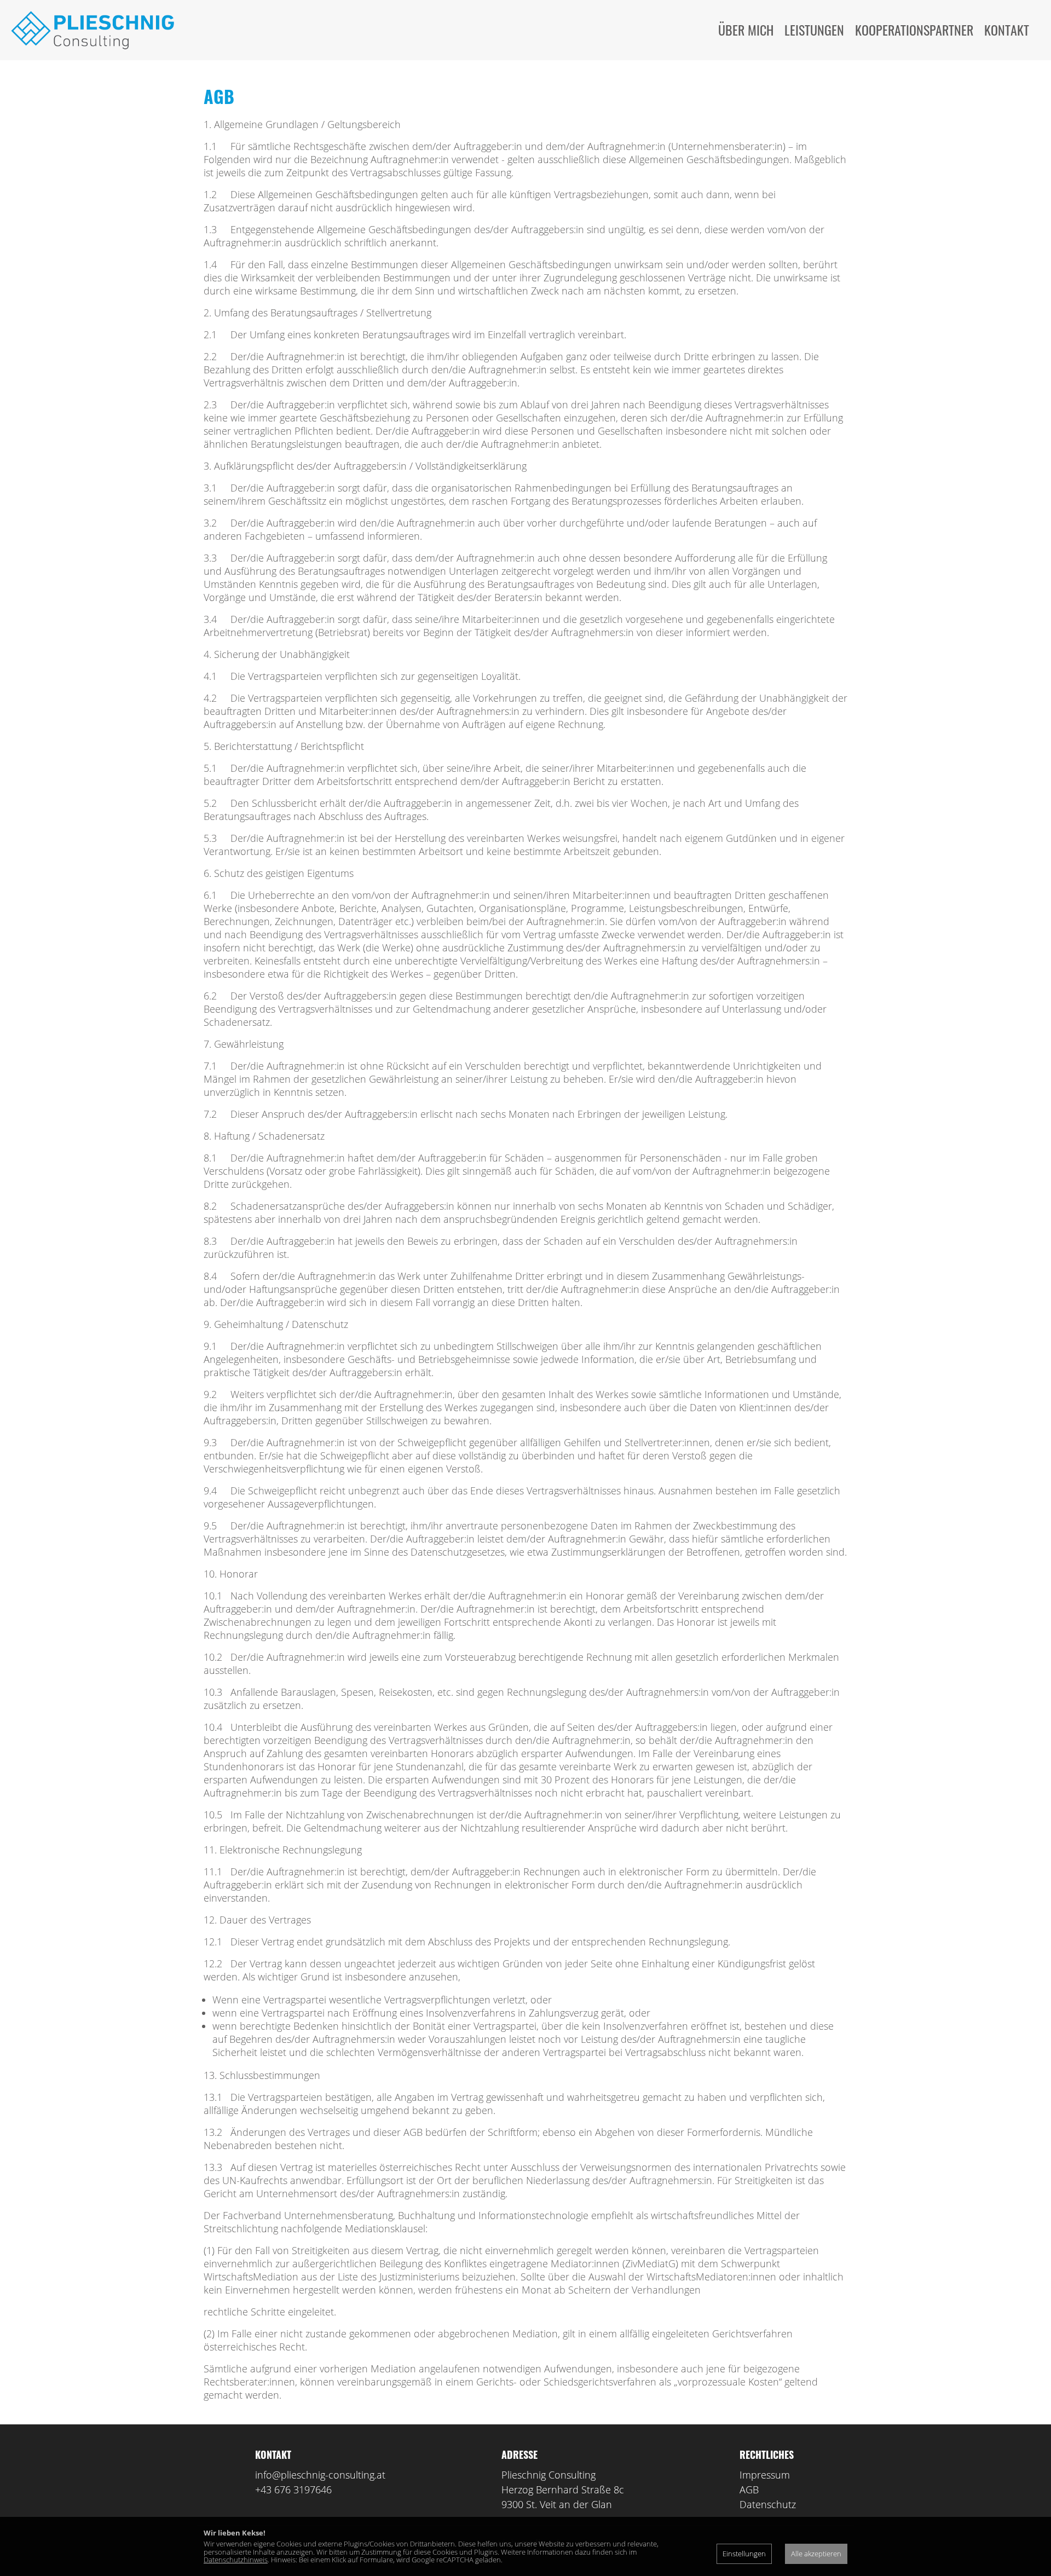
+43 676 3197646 (293, 2490)
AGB (749, 2490)
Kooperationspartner (914, 30)
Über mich (746, 30)
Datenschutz (768, 2504)
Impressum (765, 2475)
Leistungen (814, 30)
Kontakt (1007, 30)
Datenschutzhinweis (236, 2560)
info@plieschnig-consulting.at (320, 2475)
